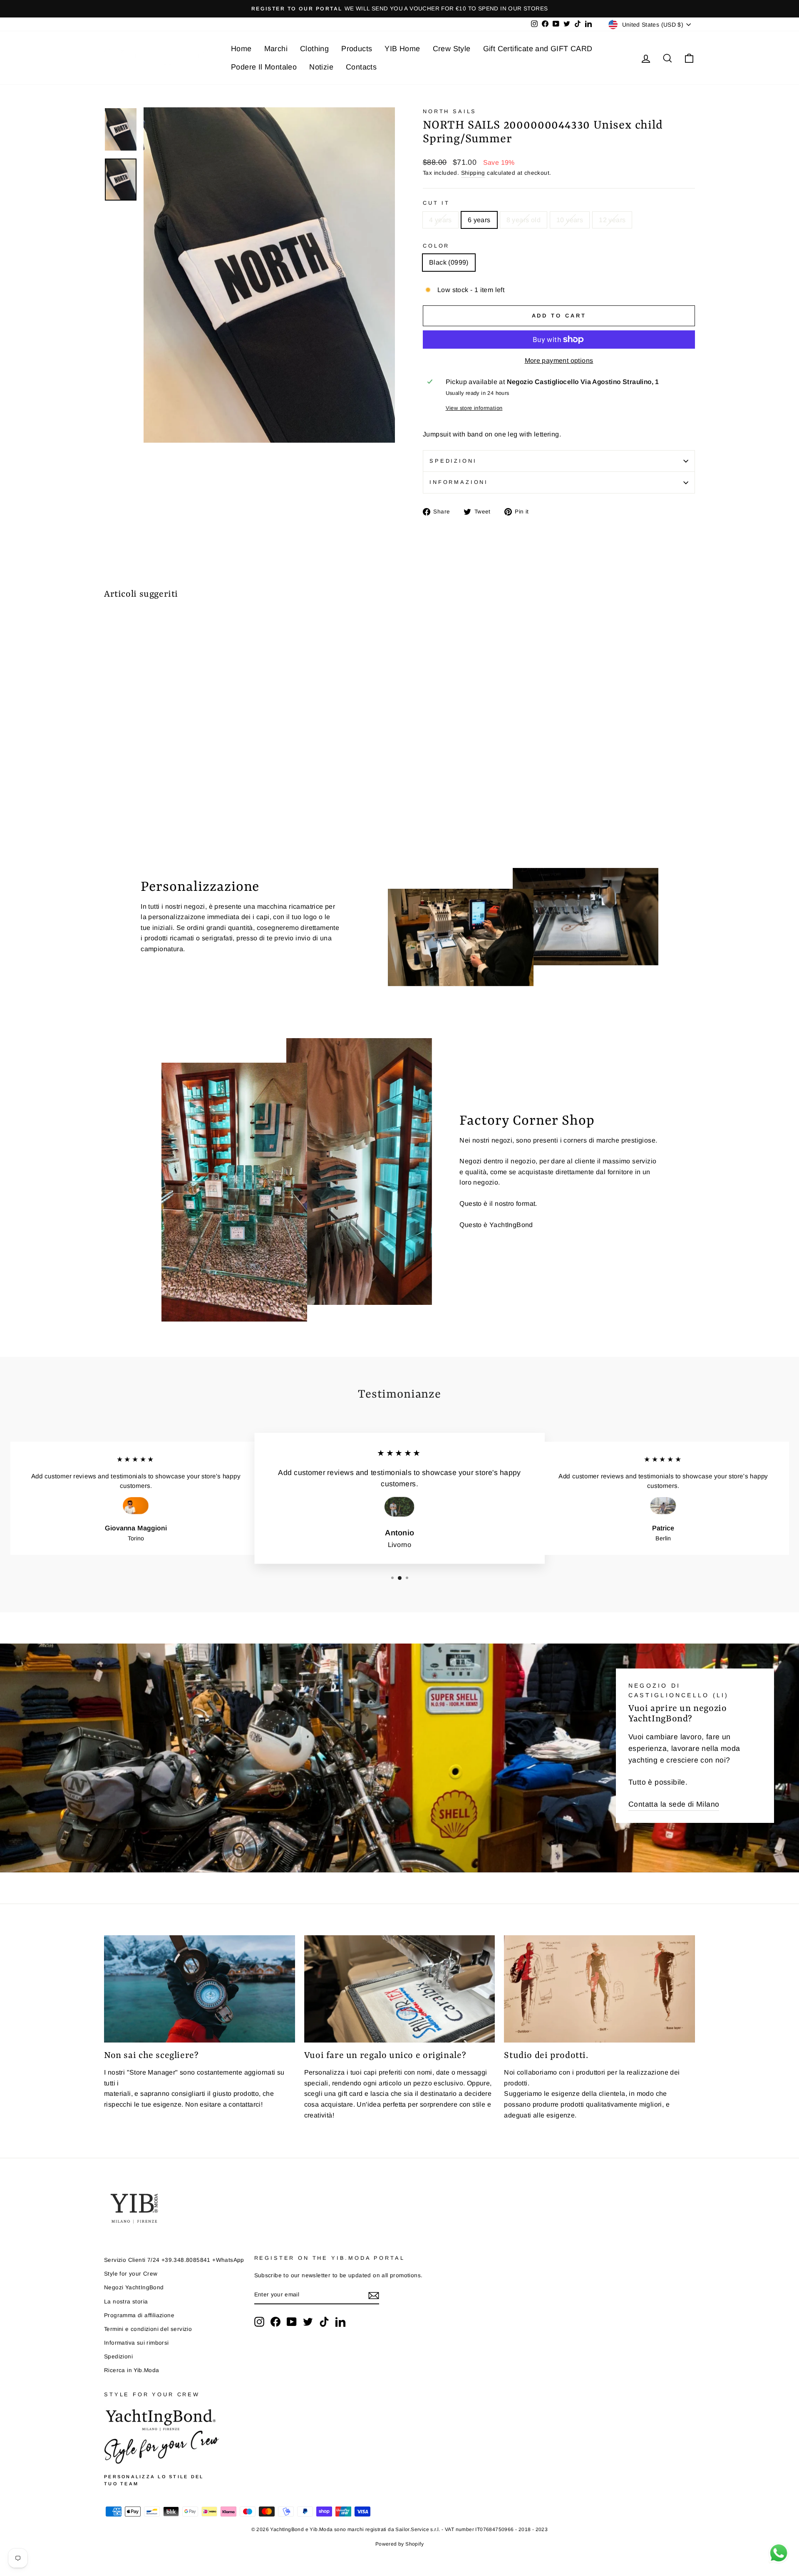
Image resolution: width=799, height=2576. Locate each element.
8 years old (524, 220)
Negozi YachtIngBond (134, 2287)
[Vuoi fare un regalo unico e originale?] (400, 1989)
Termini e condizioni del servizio (148, 2329)
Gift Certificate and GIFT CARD (538, 49)
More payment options (559, 361)
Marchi (276, 49)
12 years (612, 220)
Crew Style (452, 49)
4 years (440, 220)
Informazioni (459, 482)
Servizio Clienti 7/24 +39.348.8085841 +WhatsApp (174, 2260)
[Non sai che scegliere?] (200, 1989)
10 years (570, 220)
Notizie (321, 67)
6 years (479, 220)
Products (357, 49)
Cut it (436, 203)
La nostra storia (126, 2302)
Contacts (361, 67)
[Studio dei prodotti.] (599, 1989)
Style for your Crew (131, 2274)
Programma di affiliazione (139, 2315)
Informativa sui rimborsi (136, 2343)
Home (241, 49)
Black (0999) (449, 262)
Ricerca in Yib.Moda (132, 2370)
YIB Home (402, 49)
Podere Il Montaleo (264, 67)
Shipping (473, 173)
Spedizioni (453, 461)
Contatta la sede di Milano (674, 1804)
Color (436, 246)
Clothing (314, 49)
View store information (474, 408)
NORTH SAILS (450, 111)
